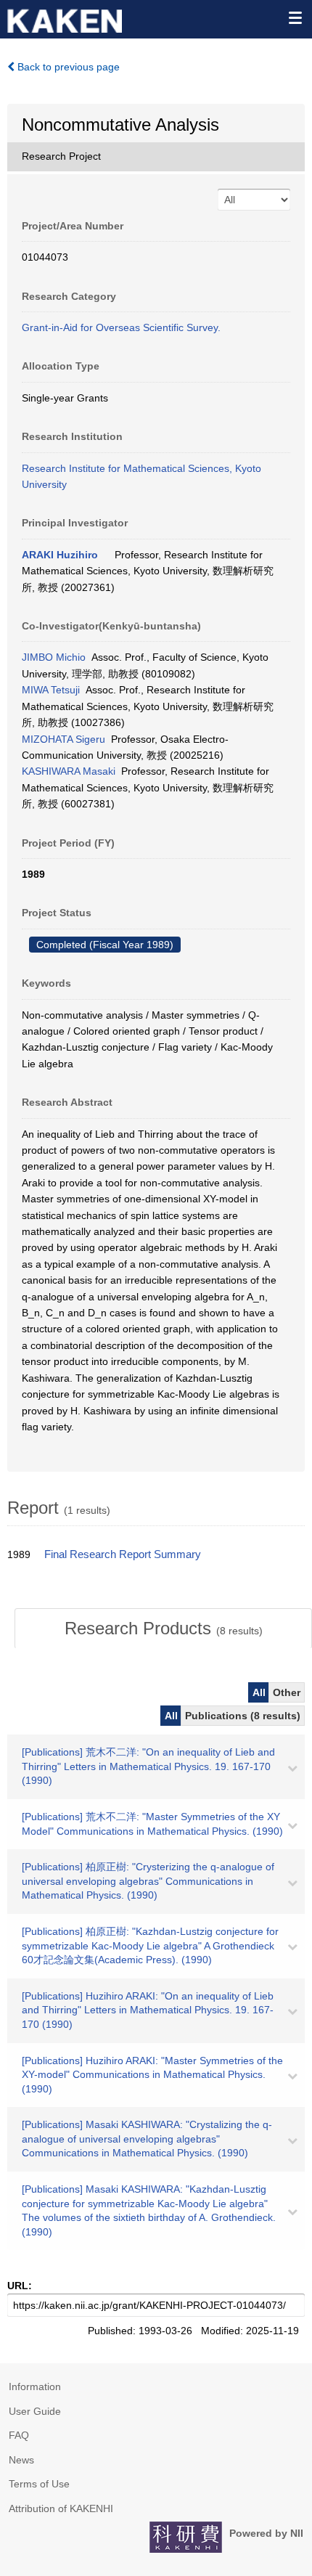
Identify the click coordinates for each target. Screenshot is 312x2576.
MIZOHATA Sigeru (63, 739)
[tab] (163, 1629)
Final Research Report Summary (123, 1554)
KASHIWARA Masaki (69, 771)
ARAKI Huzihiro (60, 555)
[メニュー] (295, 17)
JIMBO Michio (54, 657)
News (21, 2460)
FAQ (19, 2435)
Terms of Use (39, 2484)
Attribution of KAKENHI (61, 2508)
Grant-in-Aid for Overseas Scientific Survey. (121, 327)
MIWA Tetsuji (51, 690)
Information (35, 2387)
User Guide (35, 2411)
